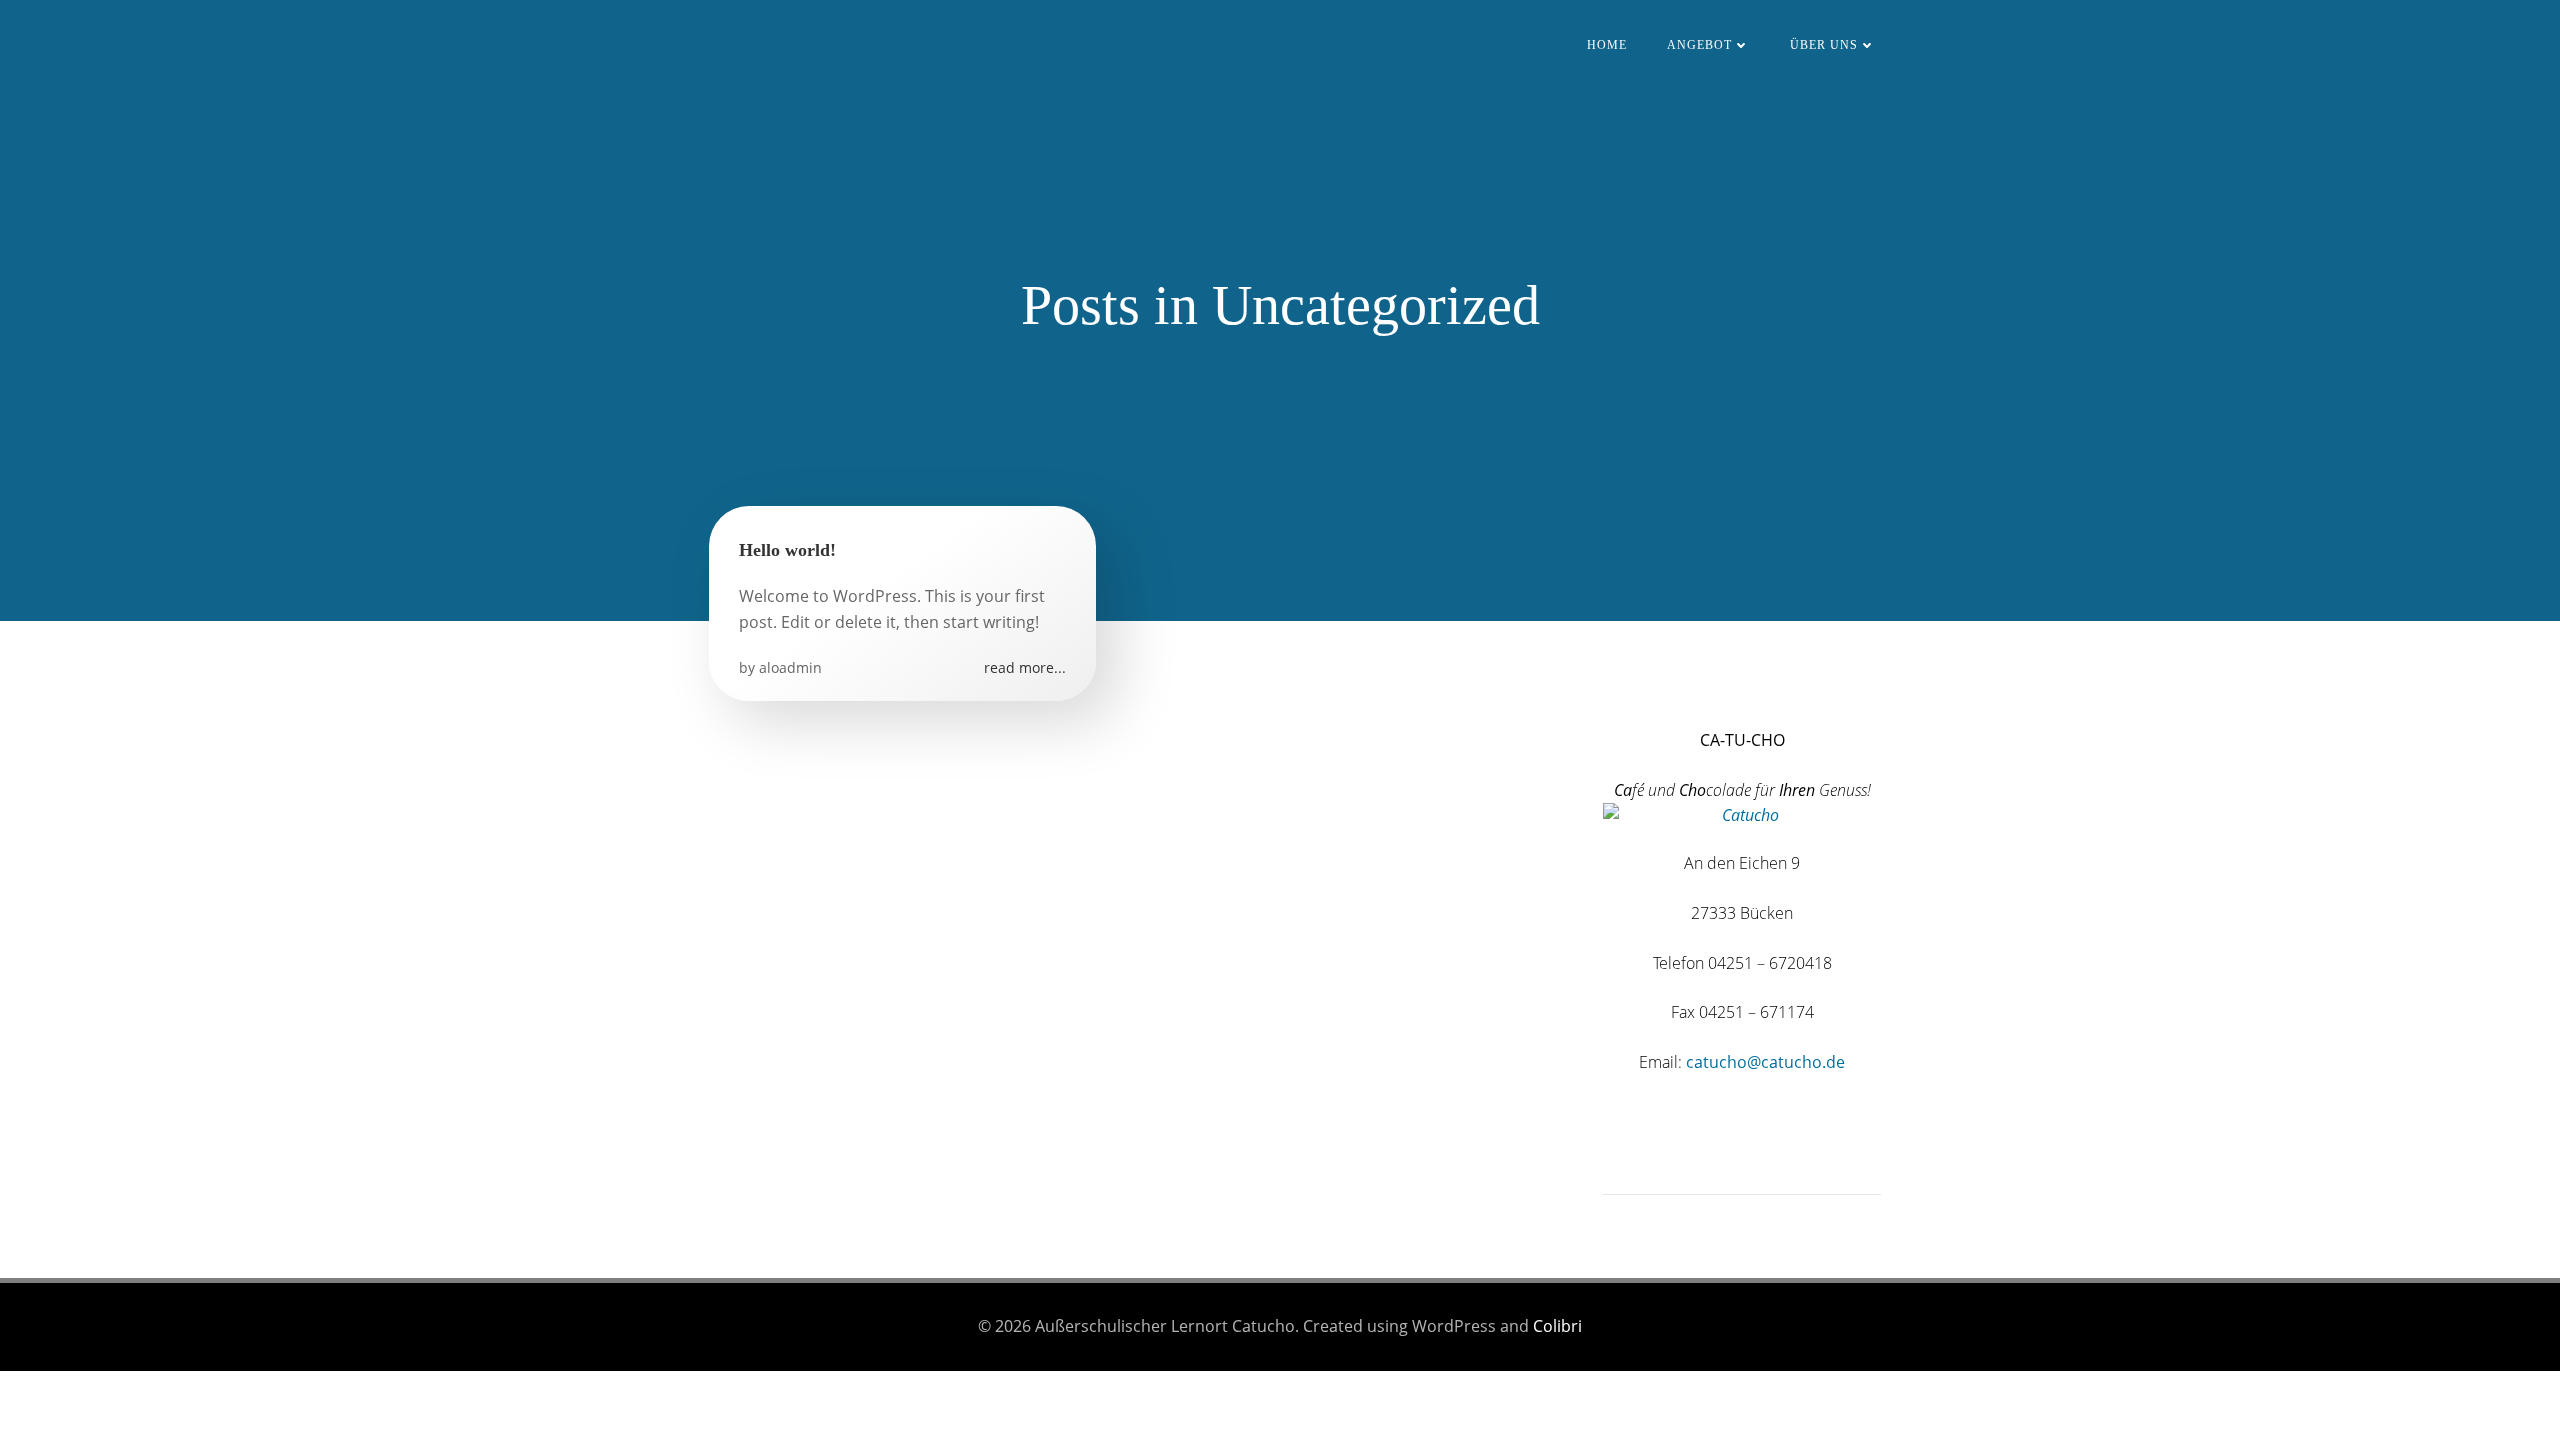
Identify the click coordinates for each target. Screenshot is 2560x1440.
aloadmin (790, 667)
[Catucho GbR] (1605, 691)
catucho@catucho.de (1765, 1062)
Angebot (1699, 45)
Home (1607, 45)
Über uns (1824, 45)
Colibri (1557, 1326)
